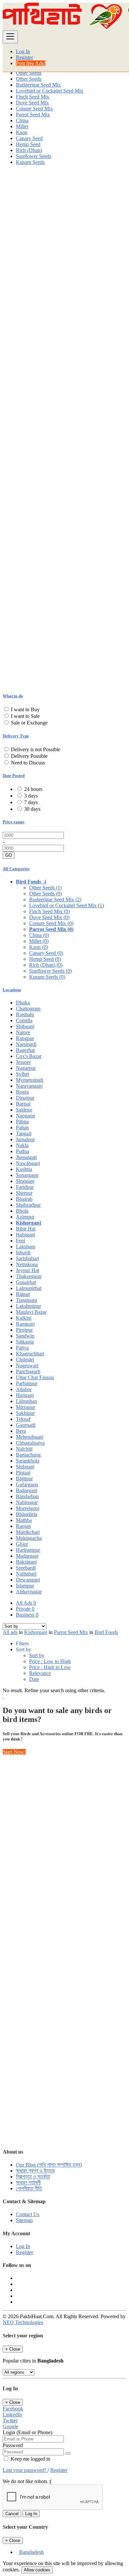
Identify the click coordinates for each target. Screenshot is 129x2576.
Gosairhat (26, 1282)
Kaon (22, 132)
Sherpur (24, 1193)
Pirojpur (24, 1330)
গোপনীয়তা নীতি (29, 2188)
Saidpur (24, 1110)
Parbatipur (27, 1383)
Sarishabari (27, 1258)
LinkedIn (12, 2415)
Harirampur (28, 1550)
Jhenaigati (26, 1157)
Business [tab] (27, 1615)
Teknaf (23, 1419)
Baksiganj (26, 1562)
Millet (22, 126)
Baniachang (28, 1455)
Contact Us (28, 2214)
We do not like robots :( (27, 2481)
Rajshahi (25, 1015)
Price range (14, 822)
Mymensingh (30, 1080)
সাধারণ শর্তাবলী (28, 2183)
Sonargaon (27, 1175)
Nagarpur (26, 1068)
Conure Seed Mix (34, 109)
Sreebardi (26, 1568)
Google (10, 2426)
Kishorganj (28, 1223)
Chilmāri (25, 1360)
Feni (21, 1241)
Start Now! (14, 1752)
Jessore (23, 1062)
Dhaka (23, 1003)
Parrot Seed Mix (33, 115)
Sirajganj (25, 1181)
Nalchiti (24, 1449)
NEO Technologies (23, 2322)
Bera (21, 1431)
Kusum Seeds (30, 162)
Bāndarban (27, 1496)
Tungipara (26, 1300)
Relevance (40, 1673)
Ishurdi (23, 1252)
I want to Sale (25, 716)
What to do (13, 696)
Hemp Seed (28, 144)
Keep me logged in (30, 2459)
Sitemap (24, 2220)
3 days (31, 796)
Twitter (10, 2420)
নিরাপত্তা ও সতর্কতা (33, 2177)
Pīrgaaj (23, 1473)
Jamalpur (25, 1139)
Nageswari (27, 1366)
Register (24, 57)
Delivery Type (16, 736)
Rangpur (25, 1038)
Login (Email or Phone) (27, 2432)
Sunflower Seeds (34, 156)
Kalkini (24, 1318)
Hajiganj (25, 1395)
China (22, 120)
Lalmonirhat (29, 1288)
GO (9, 855)
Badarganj (27, 1490)
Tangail (24, 1133)
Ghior (22, 1544)
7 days (31, 802)
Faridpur (25, 1187)
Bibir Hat (26, 1229)
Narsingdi (26, 1044)
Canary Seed (29, 138)
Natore (23, 1032)
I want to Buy (25, 709)
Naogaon (25, 1116)
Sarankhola (28, 1461)
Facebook (13, 2409)
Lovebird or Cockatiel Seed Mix (50, 91)
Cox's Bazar (29, 1056)
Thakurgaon (29, 1276)
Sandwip (25, 1336)
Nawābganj (28, 1163)
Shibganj (25, 1026)
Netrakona (27, 1264)
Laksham (25, 1247)
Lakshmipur (28, 1306)
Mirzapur (25, 1407)
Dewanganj (28, 1580)
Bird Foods (106, 1632)
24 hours (33, 789)
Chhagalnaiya (30, 1443)
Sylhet (22, 1074)
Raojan (23, 1526)
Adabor (24, 1389)
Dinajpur (25, 1098)
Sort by (37, 1655)
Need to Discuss (28, 763)
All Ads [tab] (26, 1603)
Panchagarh (28, 1371)
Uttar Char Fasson (35, 1377)
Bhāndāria (27, 1514)
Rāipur (23, 1294)
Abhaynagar (29, 1592)
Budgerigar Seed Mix (38, 85)
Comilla (24, 1020)
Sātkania (25, 1342)
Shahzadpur (28, 1205)
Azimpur (25, 1217)
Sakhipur (25, 1413)
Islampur (25, 1586)
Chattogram (28, 1009)
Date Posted (14, 776)
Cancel (12, 2514)
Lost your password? (25, 2470)
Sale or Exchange (29, 723)
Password (13, 2445)
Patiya (22, 1348)
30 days (32, 809)
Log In (23, 51)
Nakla (22, 1145)
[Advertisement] (64, 235)
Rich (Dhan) (29, 150)
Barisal (23, 1104)
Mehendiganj (30, 1437)
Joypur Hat (27, 1270)
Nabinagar (27, 1502)
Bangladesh (31, 2552)
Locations (12, 990)
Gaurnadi (26, 1425)
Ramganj (25, 1324)
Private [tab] (25, 1609)
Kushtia (24, 1169)
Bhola (22, 1211)
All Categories (16, 869)
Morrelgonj (28, 1508)
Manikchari (28, 1532)
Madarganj (27, 1556)
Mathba (24, 1520)
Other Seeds (29, 73)
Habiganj (25, 1235)
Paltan (22, 1128)
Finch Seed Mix (33, 97)
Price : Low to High (50, 1661)
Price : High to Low (50, 1667)
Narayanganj (29, 1086)
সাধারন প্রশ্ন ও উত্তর (35, 2171)
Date (34, 1679)
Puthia (22, 1151)
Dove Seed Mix (32, 103)
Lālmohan (26, 1401)
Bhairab (24, 1199)
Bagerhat (25, 1050)
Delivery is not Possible (36, 749)
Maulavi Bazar (31, 1312)
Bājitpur (24, 1479)
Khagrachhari (30, 1354)
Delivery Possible (29, 756)
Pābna (22, 1122)
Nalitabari (26, 1574)
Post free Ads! (31, 63)
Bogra (22, 1092)
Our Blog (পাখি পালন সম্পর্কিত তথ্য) (49, 2165)
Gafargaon (27, 1484)
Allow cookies (37, 2570)
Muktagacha (29, 1538)
